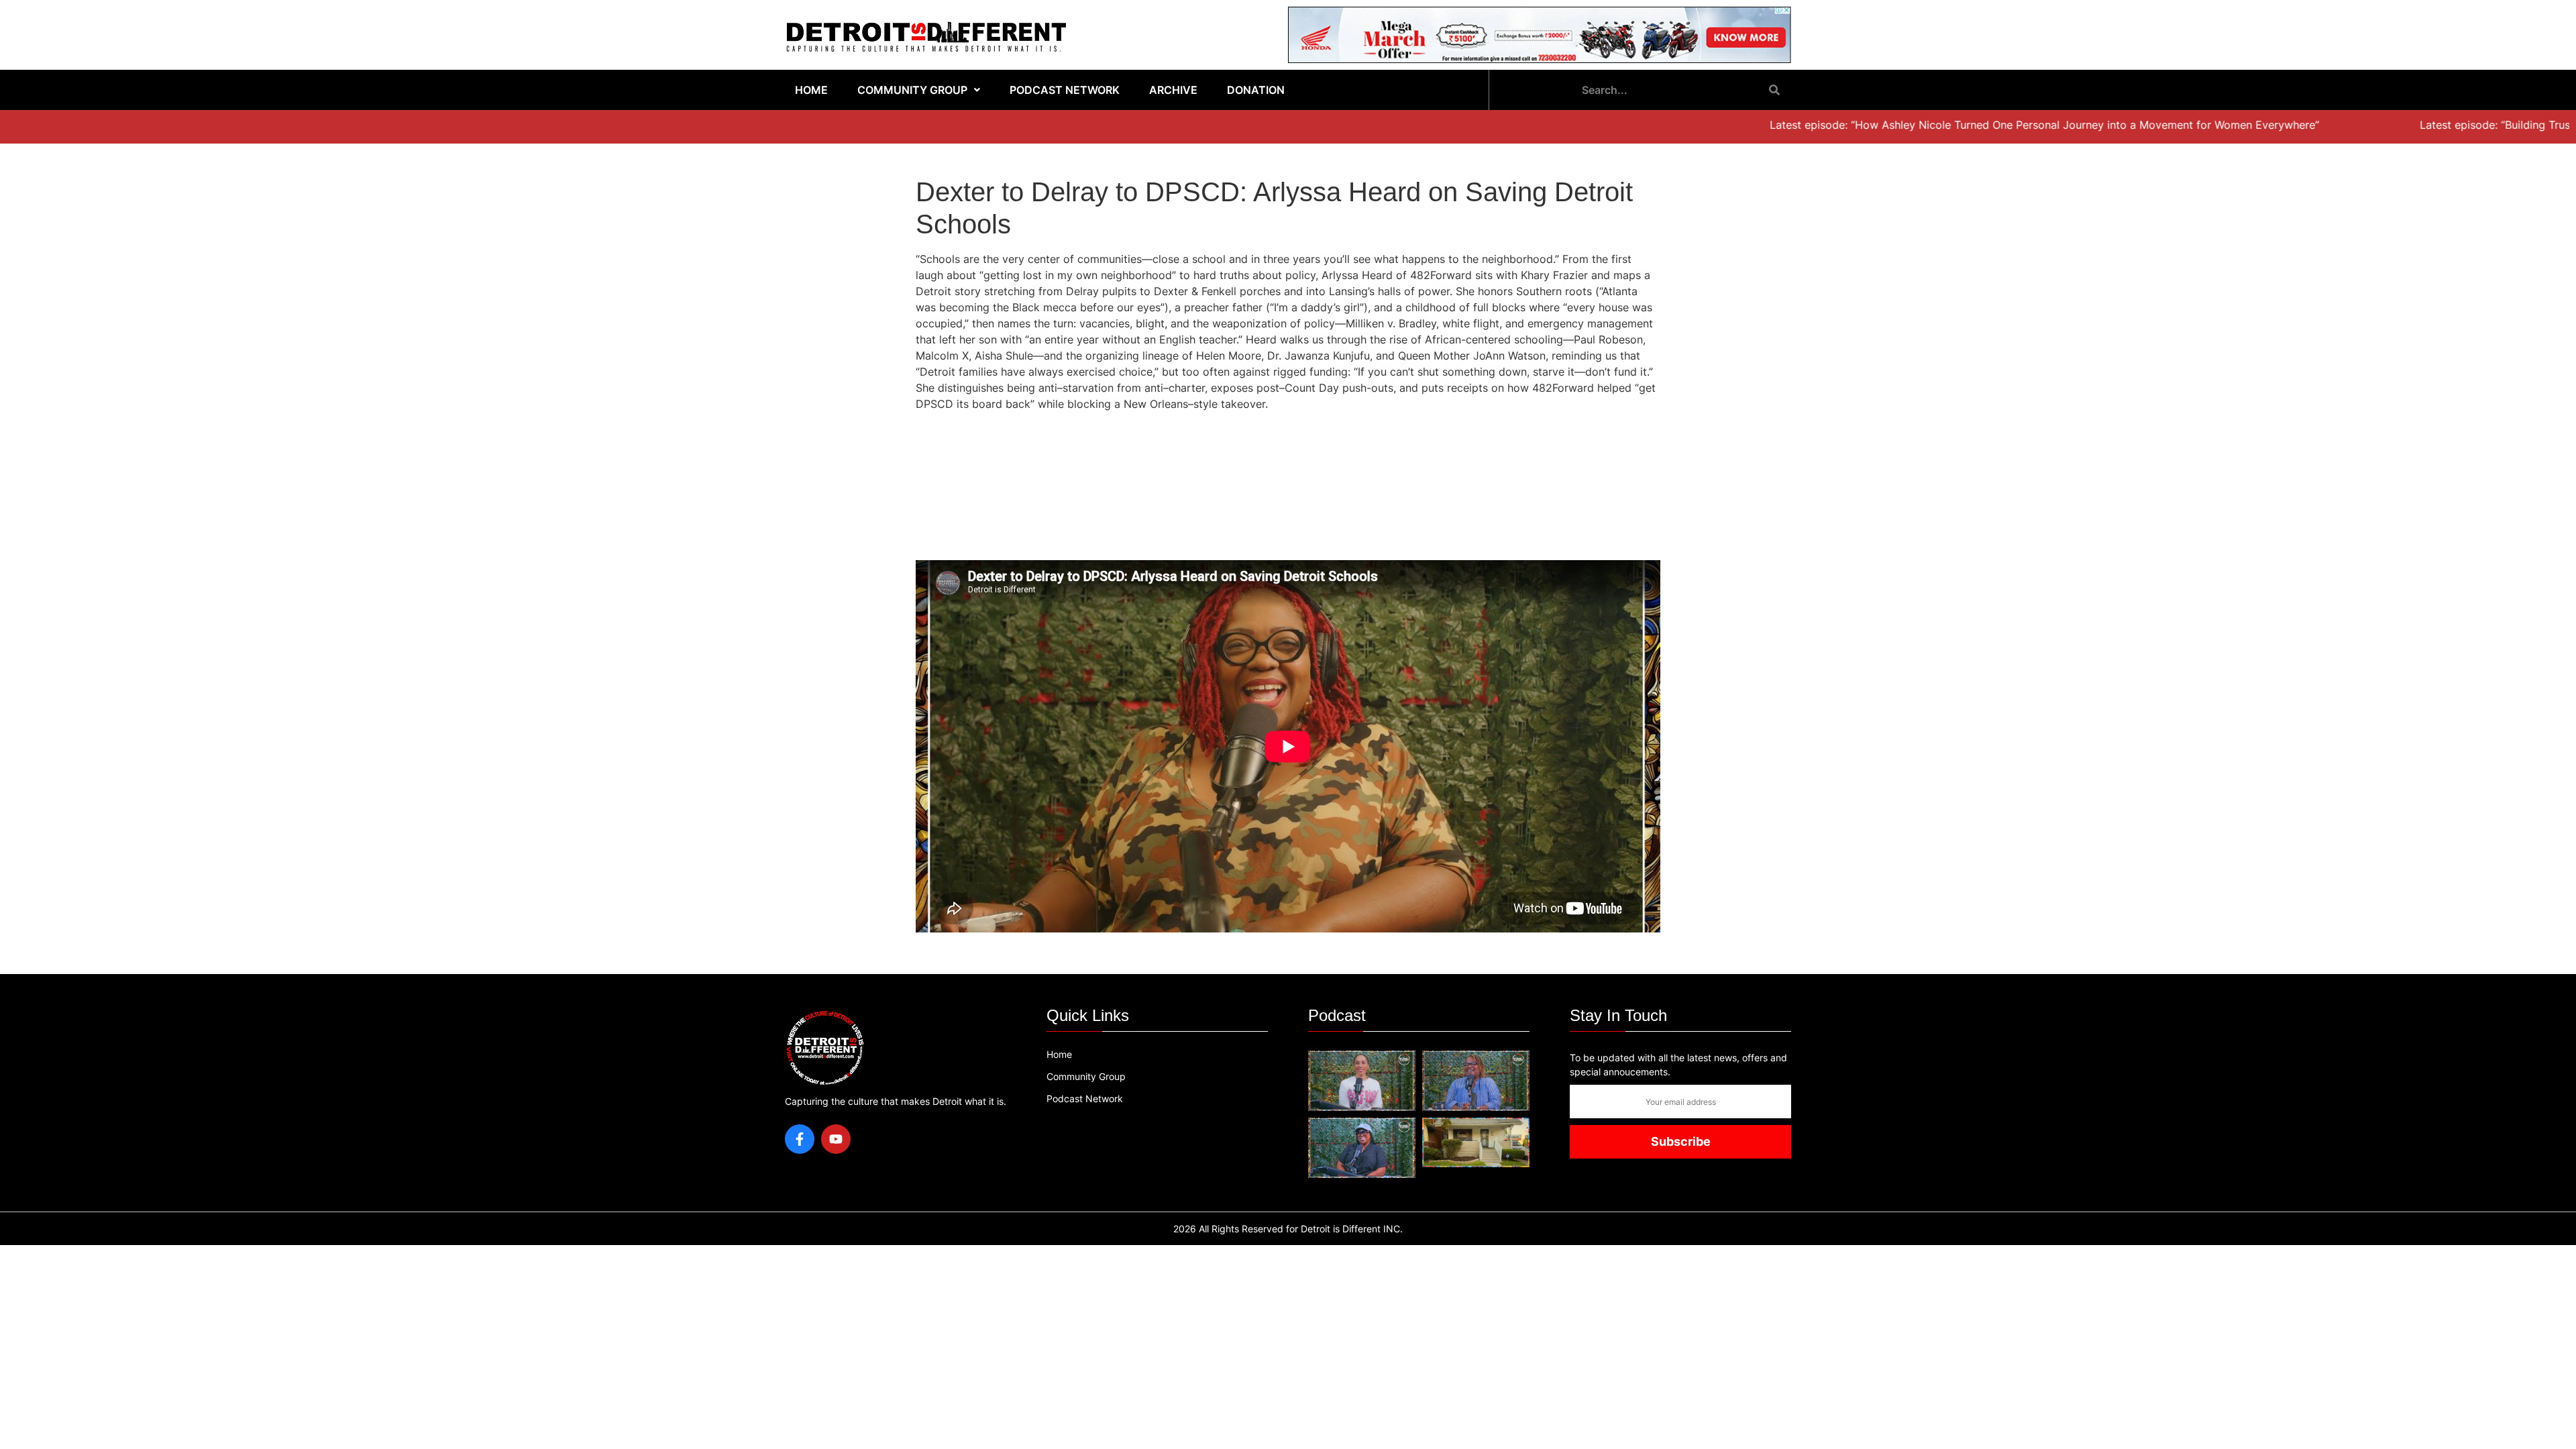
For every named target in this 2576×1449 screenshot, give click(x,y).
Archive (1173, 90)
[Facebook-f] (800, 1139)
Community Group (912, 90)
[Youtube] (836, 1139)
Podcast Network (1065, 90)
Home (811, 90)
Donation (1256, 90)
